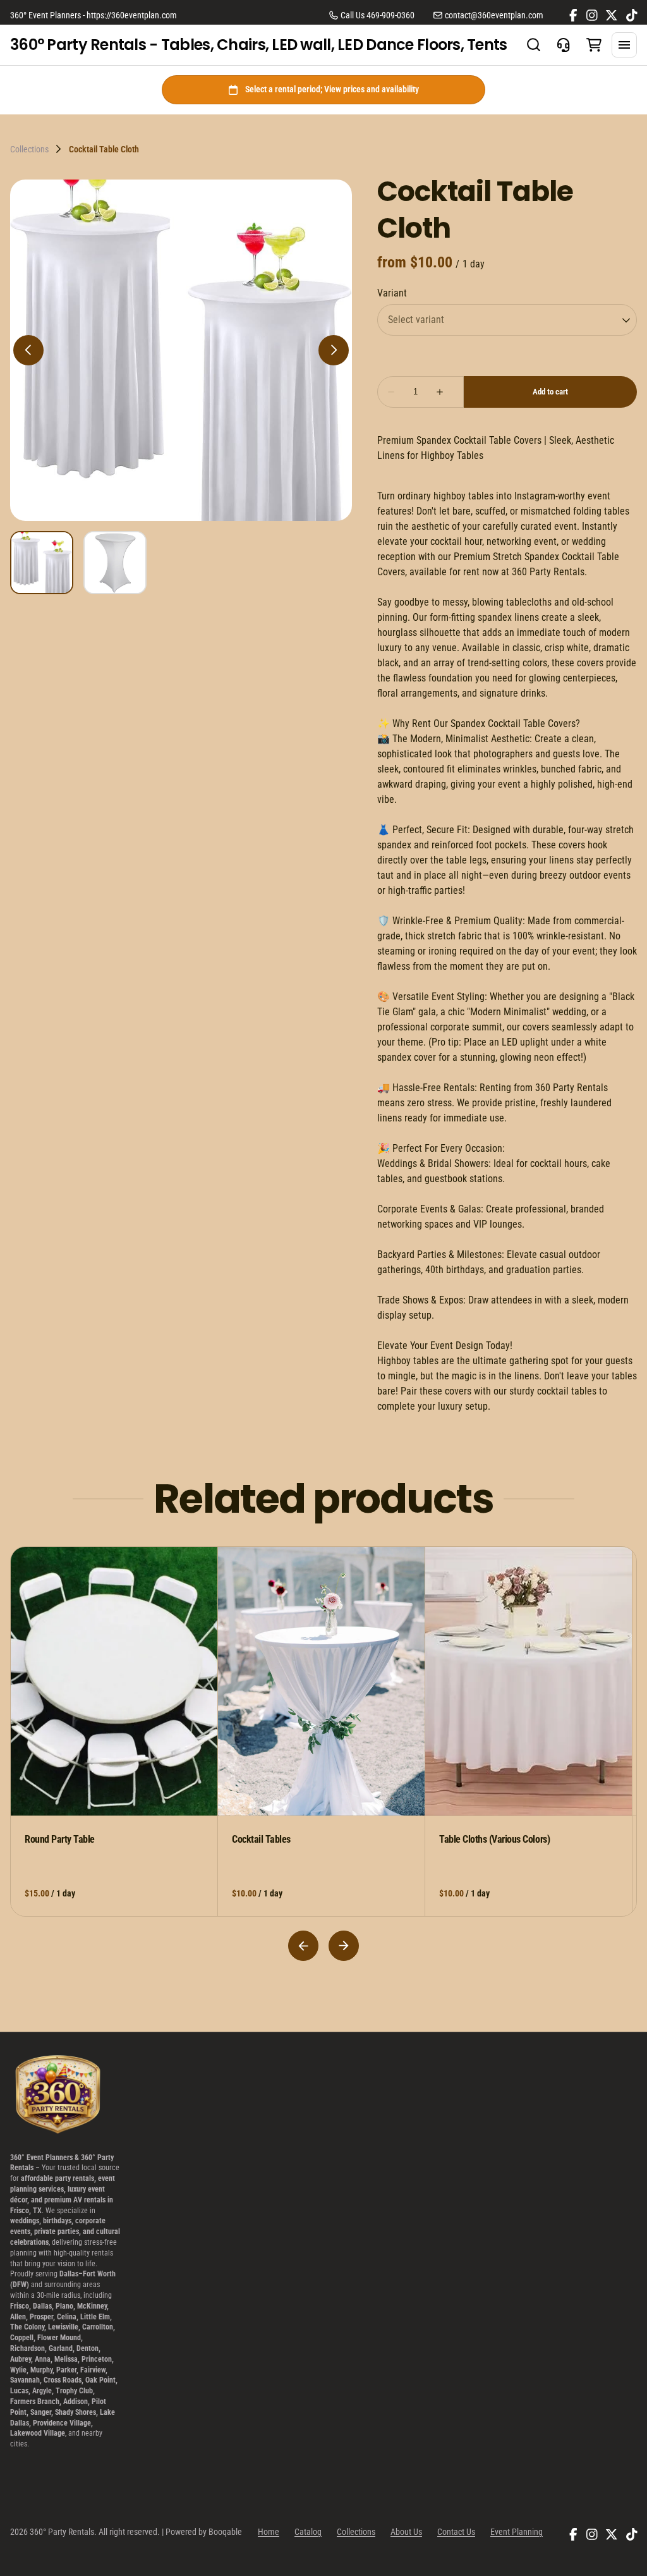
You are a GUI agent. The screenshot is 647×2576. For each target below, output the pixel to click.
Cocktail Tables (261, 1839)
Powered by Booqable (204, 2532)
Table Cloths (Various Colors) (494, 1839)
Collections (29, 149)
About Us (406, 2532)
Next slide (344, 1946)
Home (269, 2532)
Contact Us (456, 2532)
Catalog (308, 2532)
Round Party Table (60, 1839)
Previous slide (303, 1946)
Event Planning (517, 2532)
